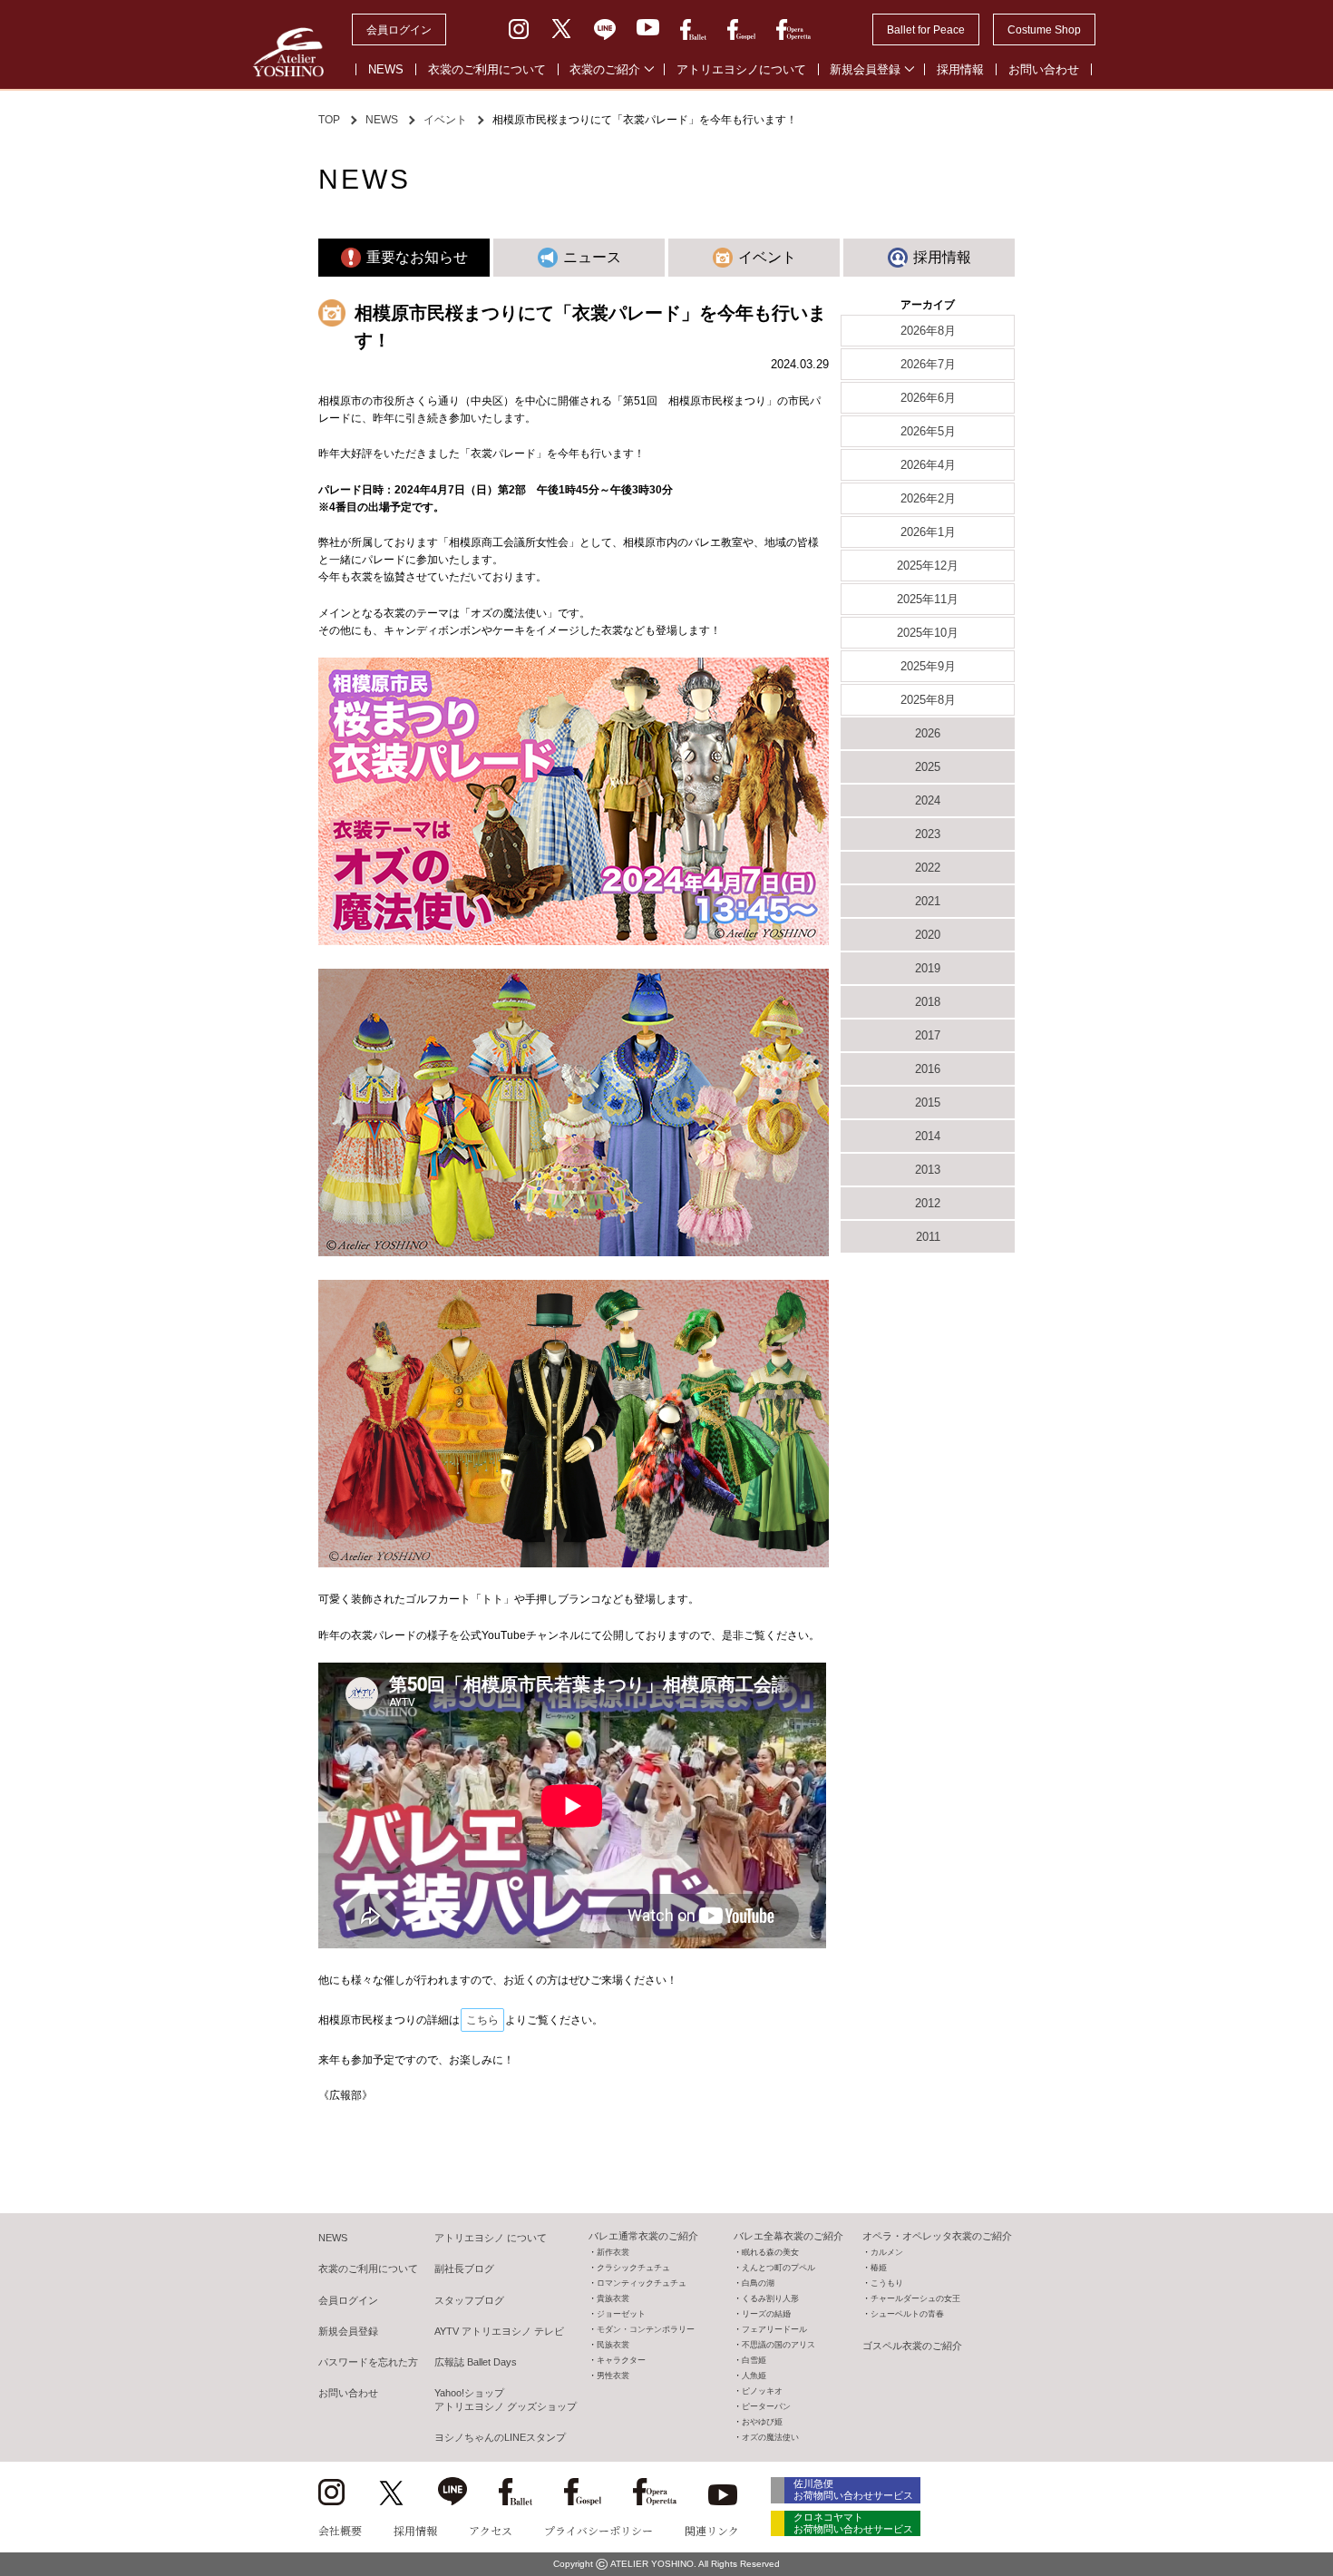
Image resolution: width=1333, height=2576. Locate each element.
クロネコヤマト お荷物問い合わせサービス (853, 2523)
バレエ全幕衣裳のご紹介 (788, 2236)
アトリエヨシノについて (741, 69)
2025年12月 (928, 566)
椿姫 (879, 2268)
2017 (928, 1035)
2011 (928, 1237)
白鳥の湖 (758, 2283)
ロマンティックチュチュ (642, 2283)
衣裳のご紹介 (605, 69)
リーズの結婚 (766, 2314)
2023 (928, 834)
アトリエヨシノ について (491, 2238)
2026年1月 (928, 532)
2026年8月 (928, 331)
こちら (482, 2020)
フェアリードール (774, 2329)
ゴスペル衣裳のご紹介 (912, 2346)
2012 (928, 1203)
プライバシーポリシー (598, 2530)
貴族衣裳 (613, 2298)
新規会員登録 (865, 69)
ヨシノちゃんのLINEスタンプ (500, 2437)
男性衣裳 (613, 2376)
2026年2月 (928, 498)
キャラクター (621, 2360)
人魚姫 (754, 2376)
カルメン (887, 2252)
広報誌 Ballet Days (476, 2362)
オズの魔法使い (770, 2437)
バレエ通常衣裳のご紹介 (643, 2236)
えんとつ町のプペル (778, 2268)
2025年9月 (928, 666)
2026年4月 (928, 465)
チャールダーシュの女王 (915, 2298)
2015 (928, 1103)
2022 (928, 868)
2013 (928, 1170)
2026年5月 (928, 431)
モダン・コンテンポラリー (646, 2329)
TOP (329, 120)
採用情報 (960, 69)
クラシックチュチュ (633, 2268)
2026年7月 (928, 364)
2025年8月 (928, 700)
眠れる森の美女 (770, 2252)
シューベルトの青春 (907, 2314)
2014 (928, 1136)
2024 (928, 800)
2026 (928, 733)
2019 (928, 968)
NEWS (386, 69)
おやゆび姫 (762, 2422)
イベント (445, 120)
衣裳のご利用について (487, 69)
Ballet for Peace (926, 30)
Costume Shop (1044, 30)
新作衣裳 (613, 2252)
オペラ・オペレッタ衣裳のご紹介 (937, 2236)
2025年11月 (928, 599)
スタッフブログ (469, 2300)
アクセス (491, 2530)
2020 (928, 935)
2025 (928, 767)
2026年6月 (928, 398)
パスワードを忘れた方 (368, 2362)
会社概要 (340, 2530)
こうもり (887, 2283)
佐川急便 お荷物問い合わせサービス (853, 2489)
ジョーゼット (621, 2314)
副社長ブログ (464, 2269)
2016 (928, 1069)
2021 (928, 901)
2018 (928, 1002)
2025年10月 (928, 633)
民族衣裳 (613, 2345)
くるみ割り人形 (770, 2298)
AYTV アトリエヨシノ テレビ (499, 2331)
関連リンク (712, 2530)
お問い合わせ (1044, 69)
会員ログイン (399, 30)
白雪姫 (754, 2360)
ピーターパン (766, 2406)
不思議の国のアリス (778, 2345)
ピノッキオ (762, 2391)
